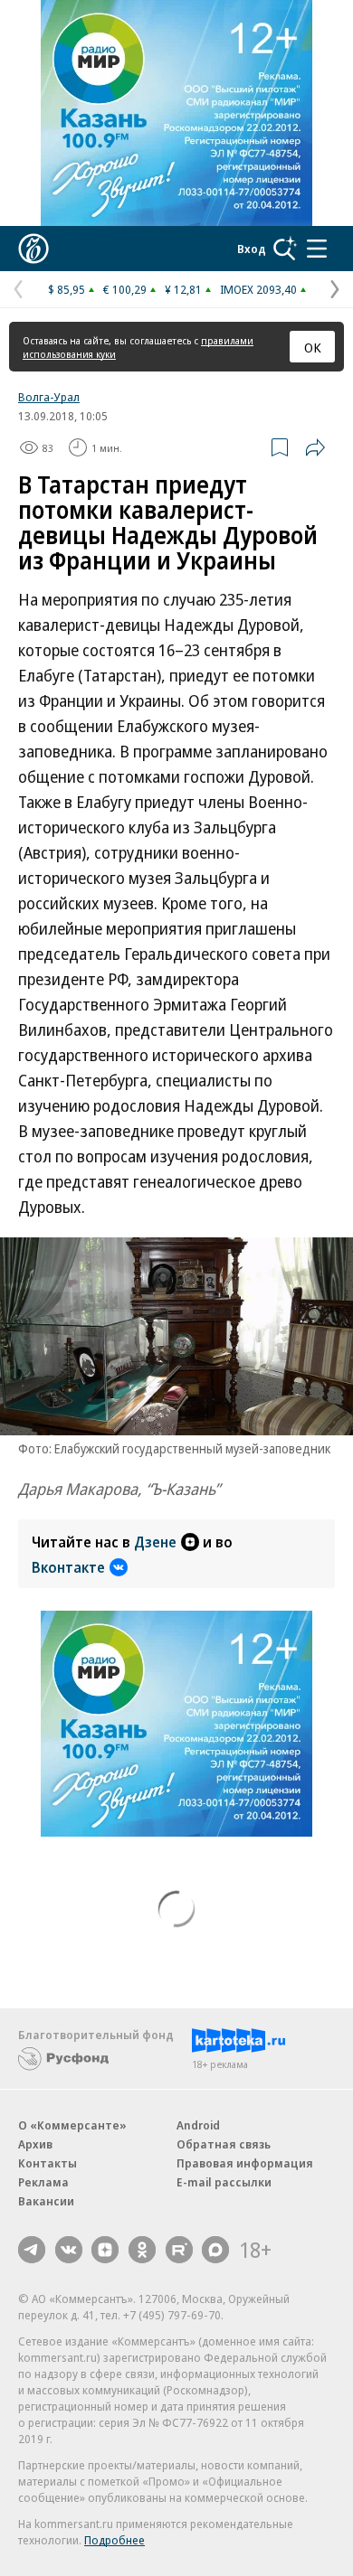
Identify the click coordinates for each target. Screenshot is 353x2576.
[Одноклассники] (142, 2250)
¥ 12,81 (183, 289)
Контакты (48, 2163)
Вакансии (46, 2201)
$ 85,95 (67, 289)
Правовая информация (245, 2163)
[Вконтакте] (69, 2250)
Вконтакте (68, 1567)
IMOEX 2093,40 (258, 289)
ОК (313, 347)
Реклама (43, 2182)
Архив (35, 2144)
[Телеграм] (32, 2250)
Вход (252, 249)
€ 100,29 (125, 289)
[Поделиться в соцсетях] (315, 447)
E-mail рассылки (224, 2182)
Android (198, 2125)
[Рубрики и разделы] (317, 249)
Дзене (155, 1542)
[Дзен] (105, 2250)
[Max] (215, 2250)
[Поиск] (285, 249)
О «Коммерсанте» (72, 2125)
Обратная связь (224, 2144)
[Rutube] (179, 2250)
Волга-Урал (49, 397)
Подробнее (114, 2540)
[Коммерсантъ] (33, 249)
